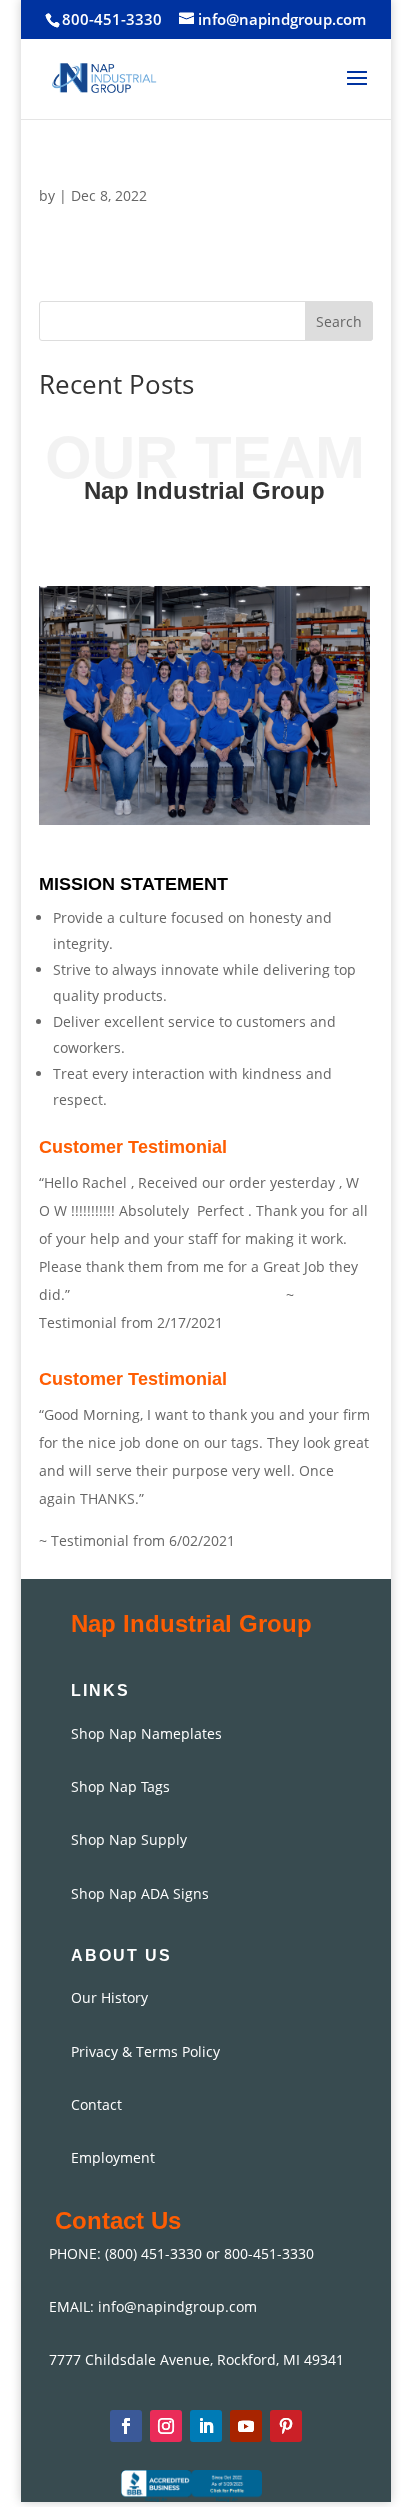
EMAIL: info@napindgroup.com (153, 2306)
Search (339, 321)
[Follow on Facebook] (126, 2426)
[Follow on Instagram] (166, 2426)
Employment (113, 2157)
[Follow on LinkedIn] (206, 2426)
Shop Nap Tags (120, 1786)
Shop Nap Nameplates (146, 1733)
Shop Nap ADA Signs (140, 1893)
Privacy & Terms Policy (145, 2051)
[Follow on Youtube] (246, 2426)
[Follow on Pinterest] (286, 2426)
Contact (96, 2104)
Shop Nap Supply (129, 1839)
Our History (109, 1997)
